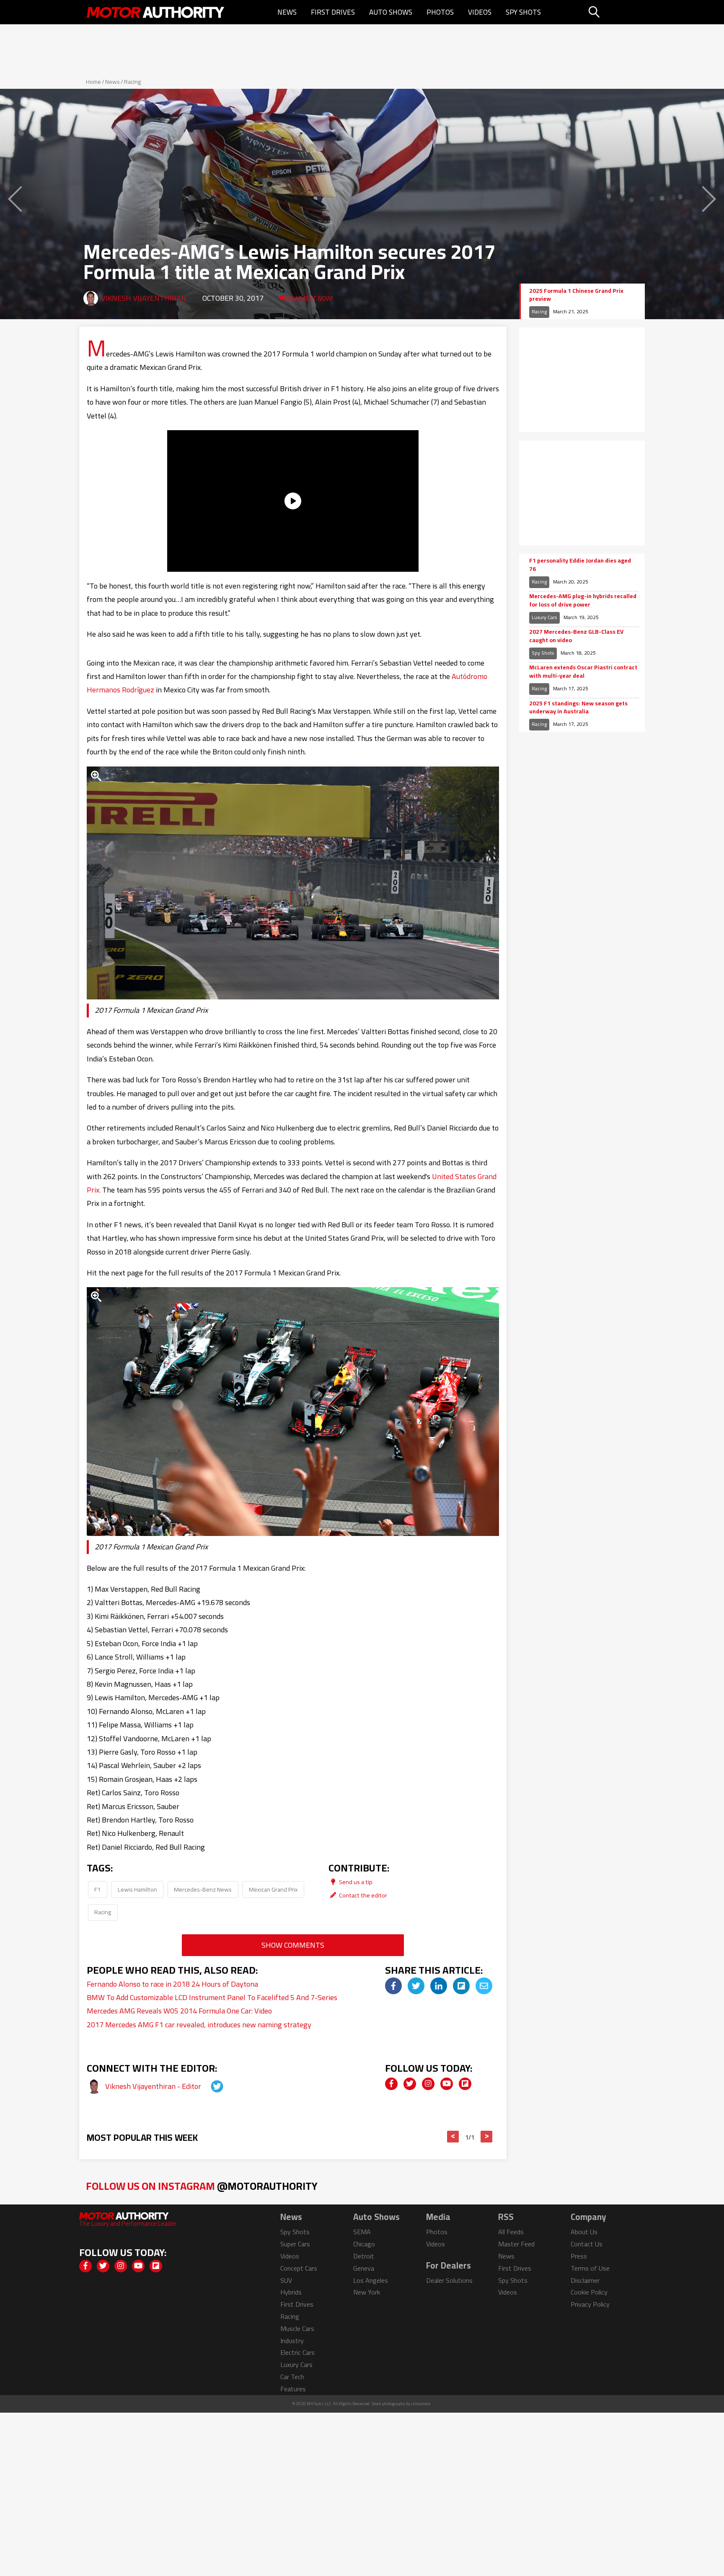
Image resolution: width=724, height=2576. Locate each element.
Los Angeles (371, 2280)
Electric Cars (297, 2352)
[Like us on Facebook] (391, 2084)
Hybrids (291, 2292)
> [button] (487, 2137)
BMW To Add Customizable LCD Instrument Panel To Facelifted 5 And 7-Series (212, 1997)
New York (367, 2292)
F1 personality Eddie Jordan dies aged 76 (580, 565)
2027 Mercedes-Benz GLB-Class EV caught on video (576, 636)
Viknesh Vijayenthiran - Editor (154, 2086)
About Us (584, 2232)
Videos (480, 12)
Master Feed (516, 2244)
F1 (97, 1889)
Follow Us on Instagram (202, 2186)
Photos (440, 12)
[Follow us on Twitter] (410, 2084)
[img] (393, 1986)
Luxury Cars (544, 617)
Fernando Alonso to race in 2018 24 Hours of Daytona (172, 1984)
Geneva (364, 2268)
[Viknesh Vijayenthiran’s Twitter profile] (209, 2086)
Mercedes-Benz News (203, 1889)
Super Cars (295, 2244)
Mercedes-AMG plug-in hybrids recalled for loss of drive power (583, 600)
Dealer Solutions (449, 2280)
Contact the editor (362, 1895)
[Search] (615, 12)
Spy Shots (523, 12)
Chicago (364, 2244)
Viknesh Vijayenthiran (144, 298)
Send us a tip (355, 1882)
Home (93, 82)
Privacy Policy (590, 2304)
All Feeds (511, 2232)
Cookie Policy (589, 2292)
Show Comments (293, 1945)
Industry (292, 2341)
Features (293, 2389)
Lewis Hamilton (137, 1889)
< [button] (453, 2137)
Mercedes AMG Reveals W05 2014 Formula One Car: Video (179, 2011)
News (287, 12)
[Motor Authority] (156, 12)
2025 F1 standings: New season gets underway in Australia (578, 708)
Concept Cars (299, 2268)
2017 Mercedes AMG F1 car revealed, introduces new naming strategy (199, 2025)
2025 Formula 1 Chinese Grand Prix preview (576, 295)
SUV (286, 2280)
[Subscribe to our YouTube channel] (447, 2084)
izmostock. (421, 2404)
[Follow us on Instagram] (428, 2084)
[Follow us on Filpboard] (465, 2084)
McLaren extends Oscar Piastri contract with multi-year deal (583, 672)
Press (579, 2256)
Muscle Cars (297, 2328)
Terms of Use (590, 2268)
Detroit (364, 2256)
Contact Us (587, 2244)
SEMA (362, 2232)
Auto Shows (391, 12)
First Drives (333, 12)
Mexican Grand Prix (273, 1889)
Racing (132, 82)
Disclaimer (585, 2280)
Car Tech (292, 2377)
